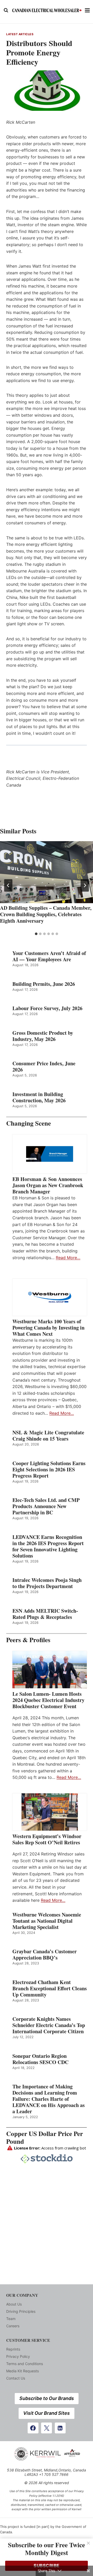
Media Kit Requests (22, 2371)
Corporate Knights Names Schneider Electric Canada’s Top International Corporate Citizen (49, 2025)
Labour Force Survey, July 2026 (47, 1008)
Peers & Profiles (28, 1640)
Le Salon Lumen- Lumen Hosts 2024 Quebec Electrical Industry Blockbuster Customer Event (48, 1700)
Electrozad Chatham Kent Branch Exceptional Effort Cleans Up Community (50, 1988)
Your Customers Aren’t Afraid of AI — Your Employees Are (49, 956)
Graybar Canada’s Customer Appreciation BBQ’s (45, 1955)
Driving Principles (21, 2311)
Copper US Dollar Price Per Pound (45, 2137)
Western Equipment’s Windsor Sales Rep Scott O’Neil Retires (47, 1839)
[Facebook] (33, 2428)
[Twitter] (47, 2428)
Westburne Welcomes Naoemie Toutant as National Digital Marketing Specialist (47, 1921)
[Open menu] (87, 10)
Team (11, 2319)
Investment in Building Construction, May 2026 (39, 1097)
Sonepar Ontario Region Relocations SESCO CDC (40, 2059)
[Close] (88, 2543)
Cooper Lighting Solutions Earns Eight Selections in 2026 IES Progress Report (49, 1470)
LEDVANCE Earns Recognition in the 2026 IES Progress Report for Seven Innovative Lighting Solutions (48, 1546)
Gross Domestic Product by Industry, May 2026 (43, 1036)
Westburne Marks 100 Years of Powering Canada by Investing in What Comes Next (48, 1328)
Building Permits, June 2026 (44, 984)
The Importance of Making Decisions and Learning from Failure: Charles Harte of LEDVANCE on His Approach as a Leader (49, 2099)
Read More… (68, 1258)
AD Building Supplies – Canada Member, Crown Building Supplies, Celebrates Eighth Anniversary (46, 914)
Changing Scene (29, 1123)
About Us (14, 2304)
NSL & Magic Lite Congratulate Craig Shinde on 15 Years (48, 1436)
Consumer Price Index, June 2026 (44, 1067)
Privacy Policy (18, 2356)
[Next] (85, 885)
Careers (13, 2326)
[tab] (36, 934)
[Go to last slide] (8, 885)
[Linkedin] (60, 2428)
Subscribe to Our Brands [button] (47, 2398)
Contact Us (16, 2378)
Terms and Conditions (25, 2364)
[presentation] (47, 872)
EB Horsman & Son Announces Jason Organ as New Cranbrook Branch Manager (48, 1185)
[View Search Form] (6, 10)
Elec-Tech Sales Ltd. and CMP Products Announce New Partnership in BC (46, 1506)
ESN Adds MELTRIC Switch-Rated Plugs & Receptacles (45, 1614)
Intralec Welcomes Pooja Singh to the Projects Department (47, 1583)
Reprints (13, 2349)
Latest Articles (20, 34)
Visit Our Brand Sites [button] (47, 2413)
